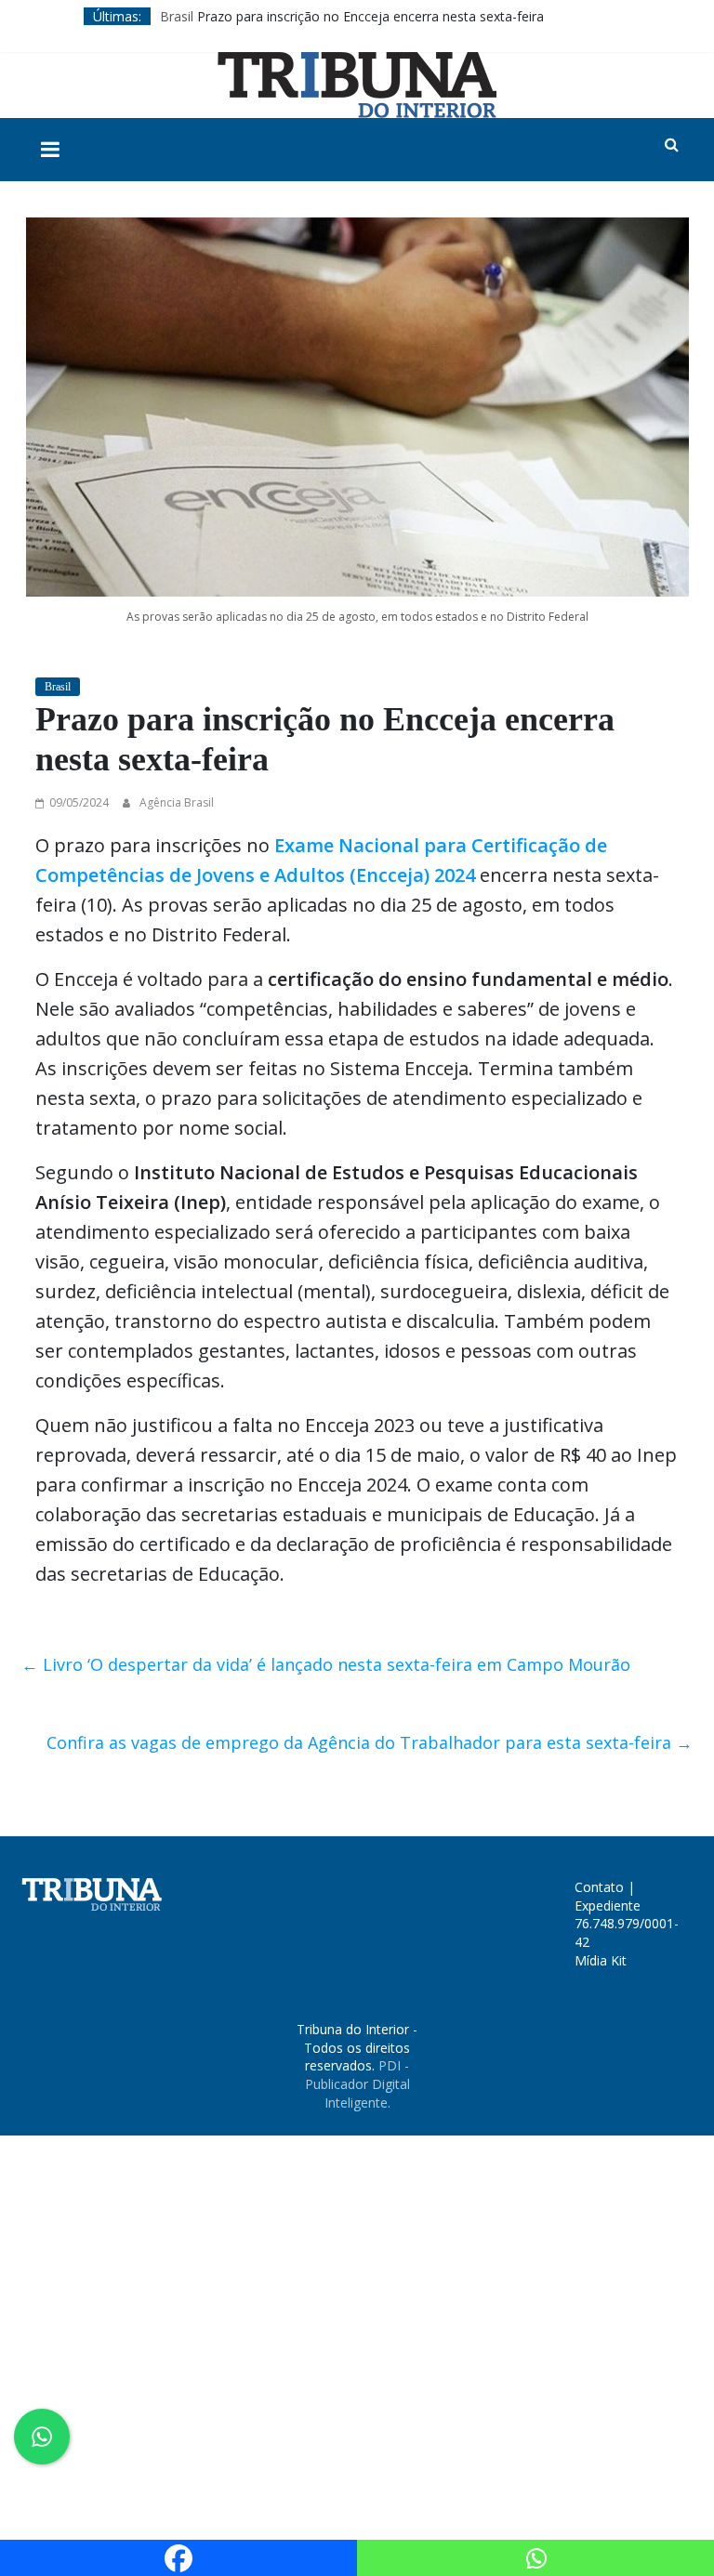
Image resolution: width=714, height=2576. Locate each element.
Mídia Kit (601, 1960)
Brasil (177, 16)
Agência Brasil (177, 802)
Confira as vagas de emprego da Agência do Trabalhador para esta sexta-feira (370, 1742)
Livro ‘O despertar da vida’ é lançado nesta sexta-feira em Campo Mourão (326, 1664)
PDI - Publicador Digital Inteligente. (357, 2083)
